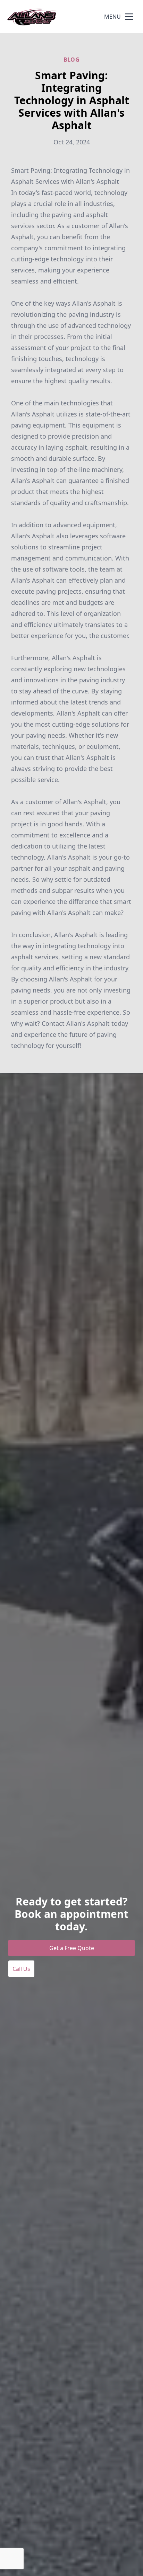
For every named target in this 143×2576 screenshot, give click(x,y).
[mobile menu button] (129, 17)
